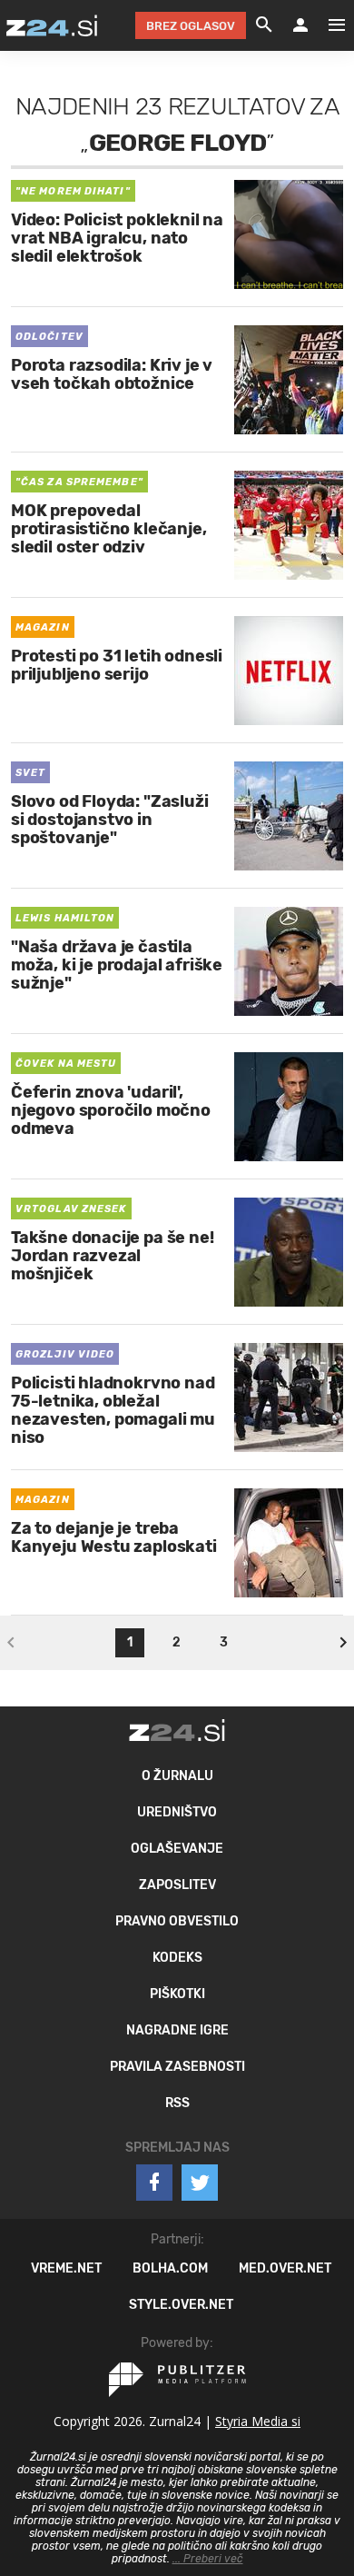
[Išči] (264, 25)
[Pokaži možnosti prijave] (300, 25)
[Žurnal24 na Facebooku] (154, 2183)
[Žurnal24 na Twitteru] (200, 2183)
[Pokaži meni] (328, 25)
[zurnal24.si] (52, 25)
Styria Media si (258, 2421)
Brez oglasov (191, 26)
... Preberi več (208, 2559)
